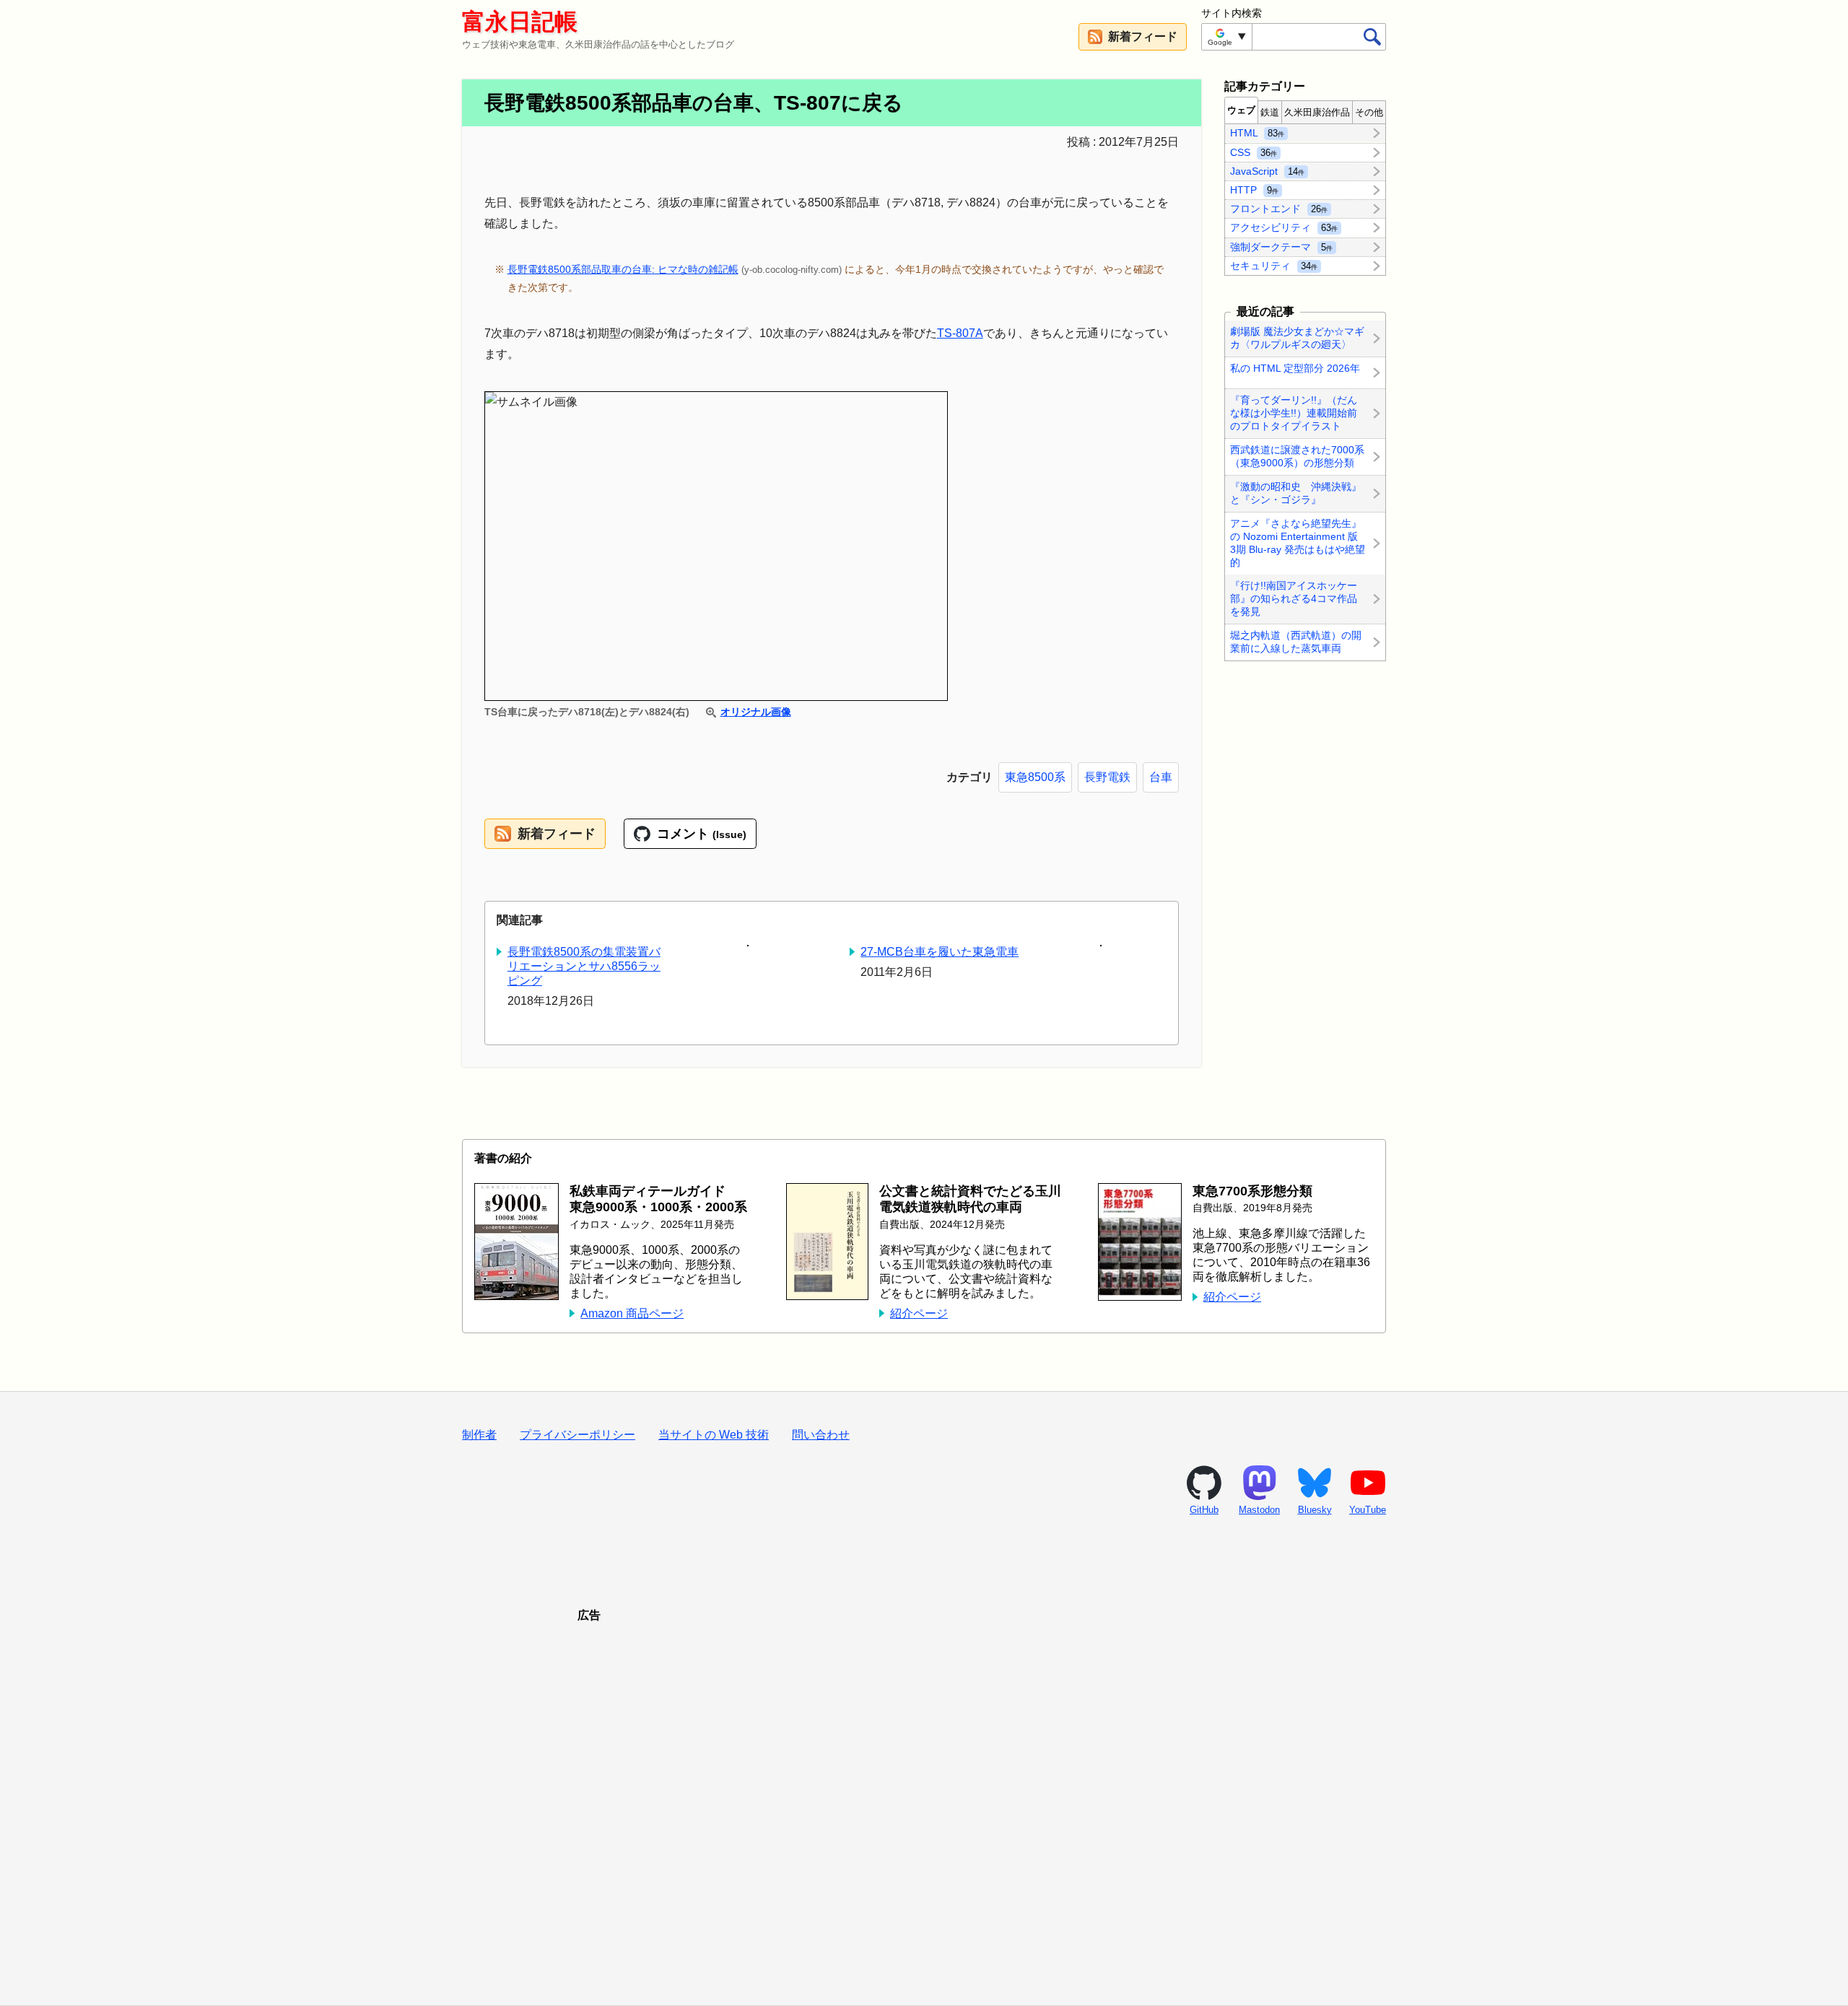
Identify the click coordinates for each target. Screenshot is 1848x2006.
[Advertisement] (924, 1796)
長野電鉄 (1107, 777)
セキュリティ (1274, 265)
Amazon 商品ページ (632, 1313)
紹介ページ (919, 1313)
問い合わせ (821, 1435)
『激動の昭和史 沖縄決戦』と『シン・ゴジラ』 (1296, 493)
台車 (1161, 777)
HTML (1257, 133)
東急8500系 (1035, 777)
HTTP (1254, 190)
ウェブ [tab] (1241, 110)
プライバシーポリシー (577, 1435)
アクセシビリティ (1284, 227)
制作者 (479, 1435)
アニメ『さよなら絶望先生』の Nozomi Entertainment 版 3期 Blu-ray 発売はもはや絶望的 (1298, 543)
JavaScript (1267, 170)
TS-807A (960, 333)
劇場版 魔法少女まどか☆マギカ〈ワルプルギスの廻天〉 (1297, 338)
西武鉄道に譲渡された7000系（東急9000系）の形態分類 (1297, 456)
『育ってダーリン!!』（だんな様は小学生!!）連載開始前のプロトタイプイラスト (1294, 413)
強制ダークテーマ (1281, 246)
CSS (1254, 152)
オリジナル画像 (755, 712)
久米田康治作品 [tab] (1317, 112)
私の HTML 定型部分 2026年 (1295, 368)
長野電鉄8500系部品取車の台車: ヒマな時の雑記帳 (623, 269)
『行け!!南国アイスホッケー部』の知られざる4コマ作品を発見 (1294, 599)
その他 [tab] (1369, 112)
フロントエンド (1279, 209)
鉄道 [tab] (1270, 112)
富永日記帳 (520, 22)
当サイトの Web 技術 (714, 1435)
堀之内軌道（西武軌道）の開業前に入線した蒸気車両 (1296, 642)
